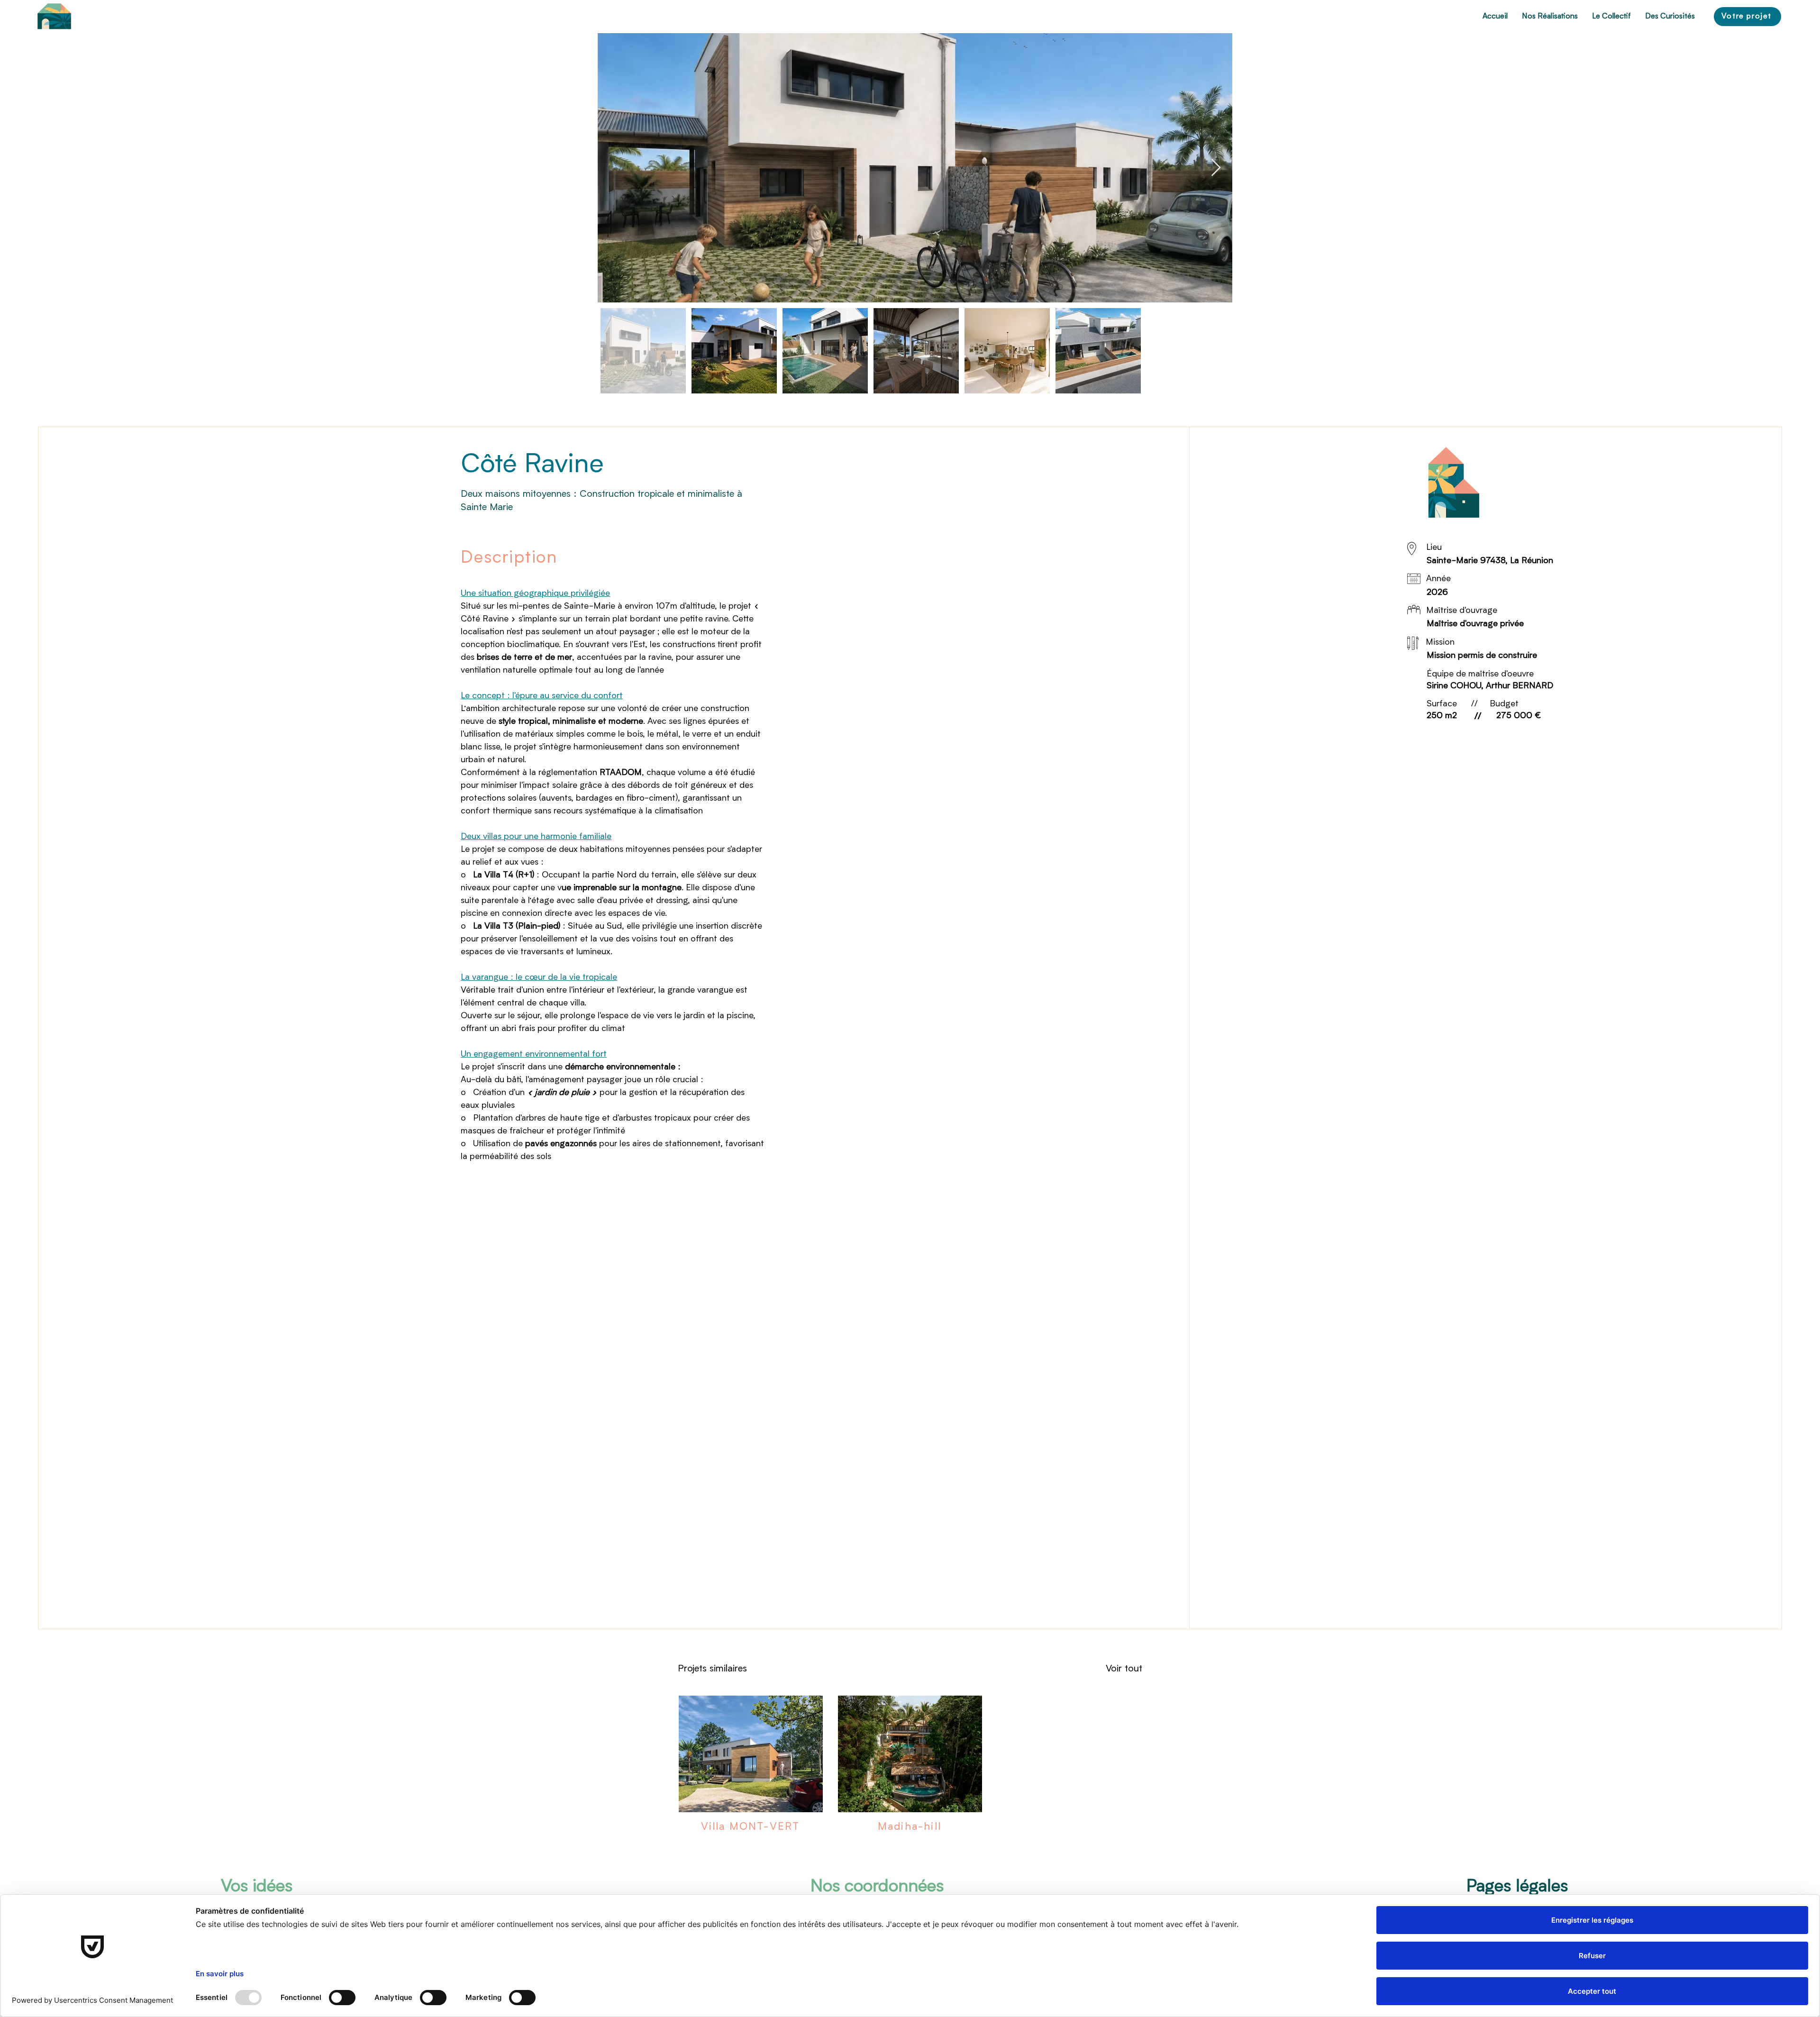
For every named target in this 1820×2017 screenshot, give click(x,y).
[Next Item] (1216, 168)
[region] (54, 17)
